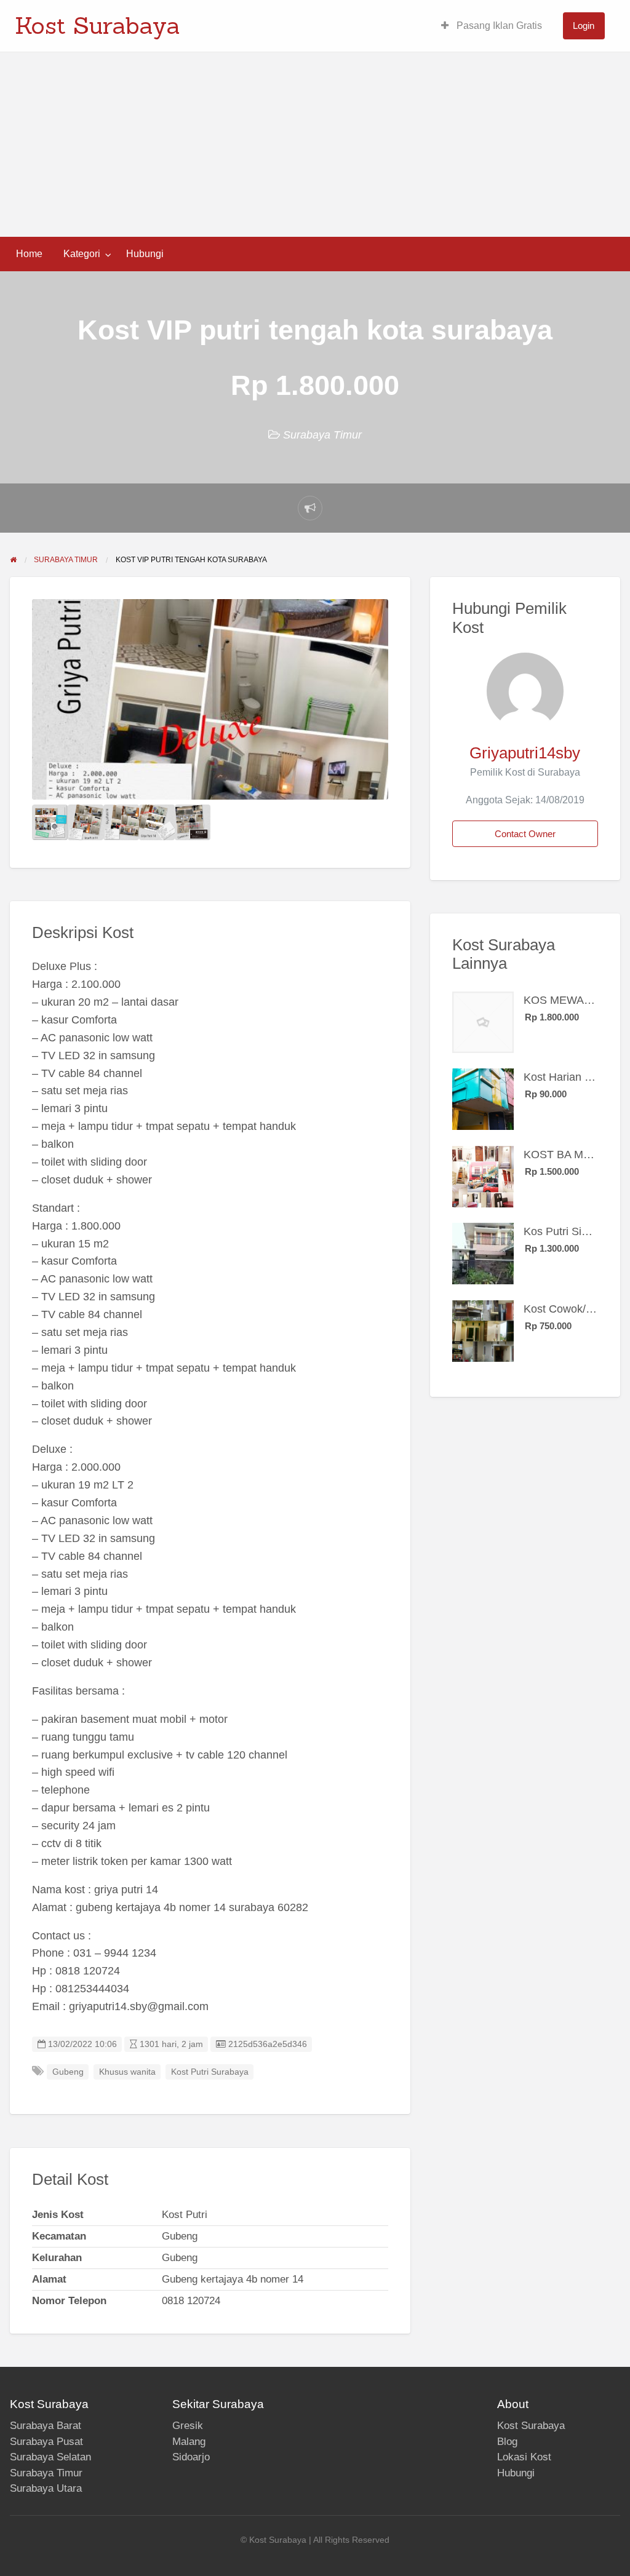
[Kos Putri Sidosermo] (483, 1253)
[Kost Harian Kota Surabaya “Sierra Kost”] (483, 1099)
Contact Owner (525, 834)
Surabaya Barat (46, 2426)
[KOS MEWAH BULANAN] (483, 1022)
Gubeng (68, 2072)
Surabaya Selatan (50, 2457)
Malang (189, 2442)
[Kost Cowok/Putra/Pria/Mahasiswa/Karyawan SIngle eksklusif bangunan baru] (483, 1330)
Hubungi (145, 254)
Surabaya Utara (46, 2488)
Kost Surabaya (98, 25)
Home (29, 254)
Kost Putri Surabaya (210, 2072)
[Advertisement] (315, 145)
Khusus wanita (127, 2072)
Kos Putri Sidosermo (574, 1231)
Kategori (82, 254)
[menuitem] (492, 26)
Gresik (188, 2426)
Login (584, 26)
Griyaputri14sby (525, 753)
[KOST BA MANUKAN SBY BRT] (483, 1176)
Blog (507, 2442)
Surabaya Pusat (46, 2442)
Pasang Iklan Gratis (498, 26)
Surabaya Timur (322, 435)
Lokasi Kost (524, 2457)
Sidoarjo (191, 2457)
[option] (210, 699)
